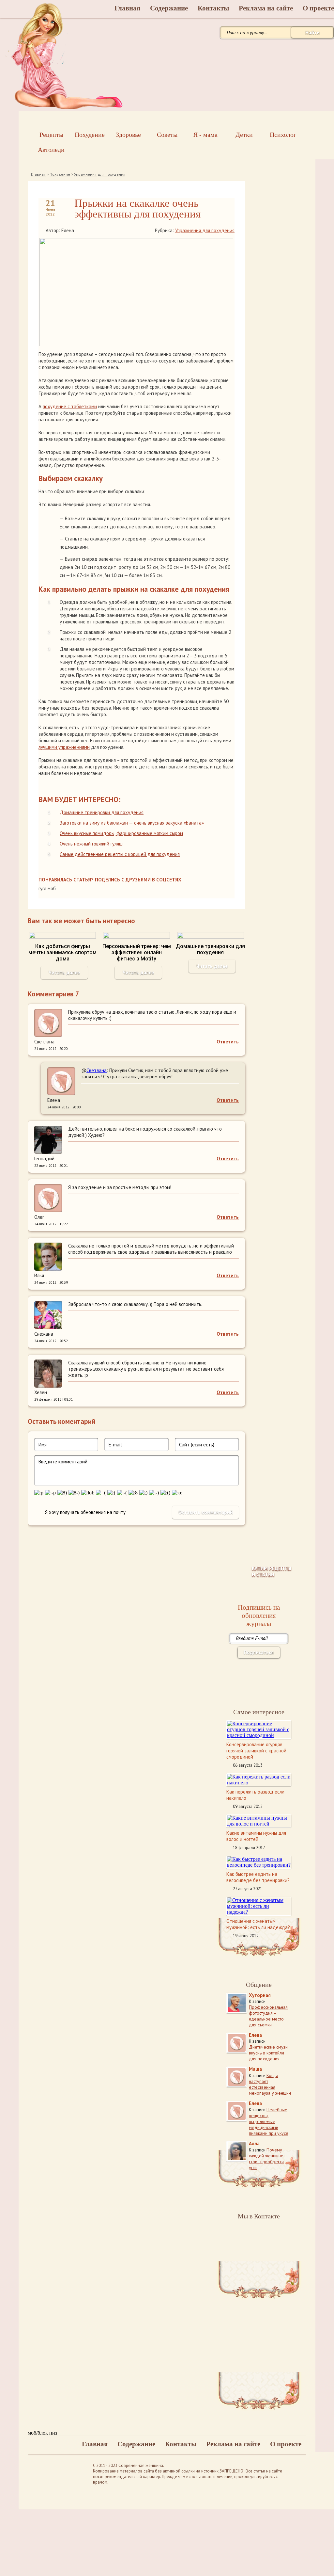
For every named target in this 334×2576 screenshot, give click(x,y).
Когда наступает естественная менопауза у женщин (270, 2084)
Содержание (169, 8)
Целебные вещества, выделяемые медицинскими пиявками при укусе (269, 2121)
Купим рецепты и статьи (272, 1571)
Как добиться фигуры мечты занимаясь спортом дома (62, 952)
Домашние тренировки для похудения (102, 812)
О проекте (286, 2444)
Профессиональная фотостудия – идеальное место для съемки (268, 2016)
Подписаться (259, 1652)
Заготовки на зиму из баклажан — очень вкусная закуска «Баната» (132, 823)
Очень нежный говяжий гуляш (91, 844)
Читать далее (64, 972)
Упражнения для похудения (100, 174)
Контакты (213, 8)
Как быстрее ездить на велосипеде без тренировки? (258, 1877)
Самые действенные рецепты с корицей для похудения (120, 854)
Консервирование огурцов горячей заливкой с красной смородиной (256, 1751)
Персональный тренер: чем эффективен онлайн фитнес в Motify (137, 952)
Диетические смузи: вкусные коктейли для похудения (269, 2053)
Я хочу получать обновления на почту (85, 1512)
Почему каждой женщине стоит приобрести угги (266, 2159)
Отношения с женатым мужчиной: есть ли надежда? (258, 1924)
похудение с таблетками (70, 406)
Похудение (60, 174)
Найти (312, 32)
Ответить (228, 1042)
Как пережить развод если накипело (255, 1795)
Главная (127, 8)
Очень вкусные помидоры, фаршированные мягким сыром (121, 833)
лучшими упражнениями (64, 747)
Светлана (97, 1070)
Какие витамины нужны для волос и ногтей (256, 1836)
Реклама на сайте (266, 8)
